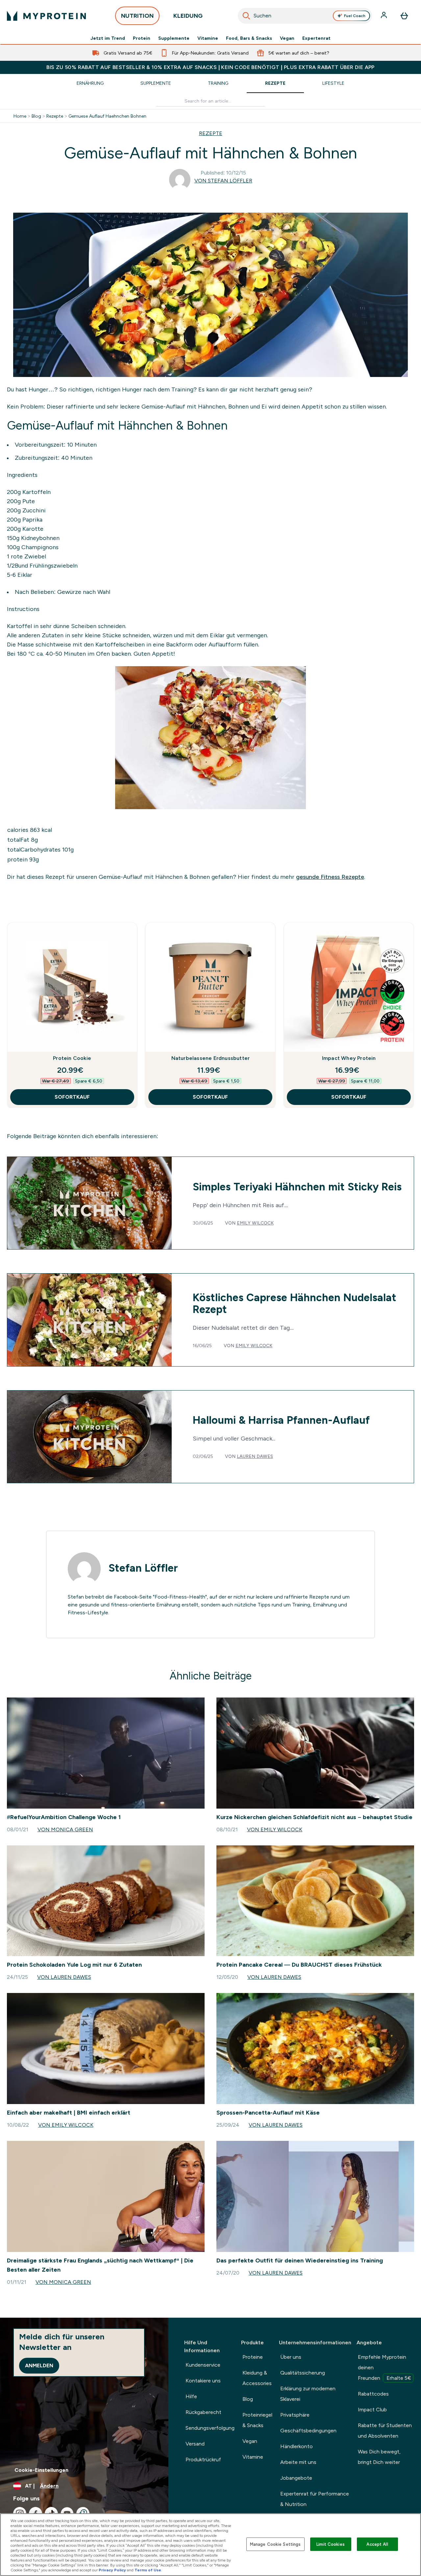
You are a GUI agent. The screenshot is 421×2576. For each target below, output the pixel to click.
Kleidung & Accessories (257, 2378)
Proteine (253, 2357)
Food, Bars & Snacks (249, 38)
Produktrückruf (203, 2459)
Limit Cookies (331, 2544)
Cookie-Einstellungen (41, 2470)
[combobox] (305, 16)
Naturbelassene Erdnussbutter (211, 1058)
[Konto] (384, 16)
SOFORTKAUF (72, 1097)
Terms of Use (148, 2570)
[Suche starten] (246, 16)
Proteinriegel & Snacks (257, 2420)
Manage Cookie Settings (275, 2544)
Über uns (291, 2357)
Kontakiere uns (203, 2381)
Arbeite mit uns (298, 2462)
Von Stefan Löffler (223, 181)
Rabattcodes (373, 2394)
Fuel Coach (355, 16)
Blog (36, 116)
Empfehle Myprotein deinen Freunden (384, 2367)
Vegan (287, 38)
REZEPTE (211, 133)
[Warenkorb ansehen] (404, 16)
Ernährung (90, 83)
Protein (142, 38)
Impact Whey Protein (349, 1058)
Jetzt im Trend (108, 38)
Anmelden (39, 2365)
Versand (195, 2444)
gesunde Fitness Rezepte (330, 877)
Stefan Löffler (143, 1568)
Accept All (377, 2544)
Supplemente (174, 38)
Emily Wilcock (255, 1223)
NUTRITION (137, 16)
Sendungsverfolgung (210, 2428)
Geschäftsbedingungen (308, 2431)
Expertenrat (316, 38)
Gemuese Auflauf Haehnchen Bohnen (107, 116)
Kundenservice (203, 2365)
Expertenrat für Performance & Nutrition (315, 2499)
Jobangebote (296, 2478)
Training (218, 83)
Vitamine (208, 38)
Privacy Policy (112, 2570)
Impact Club (372, 2410)
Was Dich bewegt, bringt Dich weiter (379, 2457)
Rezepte (275, 83)
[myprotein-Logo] (46, 16)
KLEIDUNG (188, 16)
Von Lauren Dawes (64, 1977)
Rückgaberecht (203, 2412)
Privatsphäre (295, 2415)
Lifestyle (333, 83)
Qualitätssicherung (303, 2373)
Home (20, 116)
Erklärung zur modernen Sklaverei (308, 2394)
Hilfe (191, 2396)
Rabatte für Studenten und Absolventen (385, 2431)
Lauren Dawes (255, 1456)
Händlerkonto (297, 2446)
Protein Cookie (72, 1058)
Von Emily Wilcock (275, 1829)
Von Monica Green (65, 1829)
